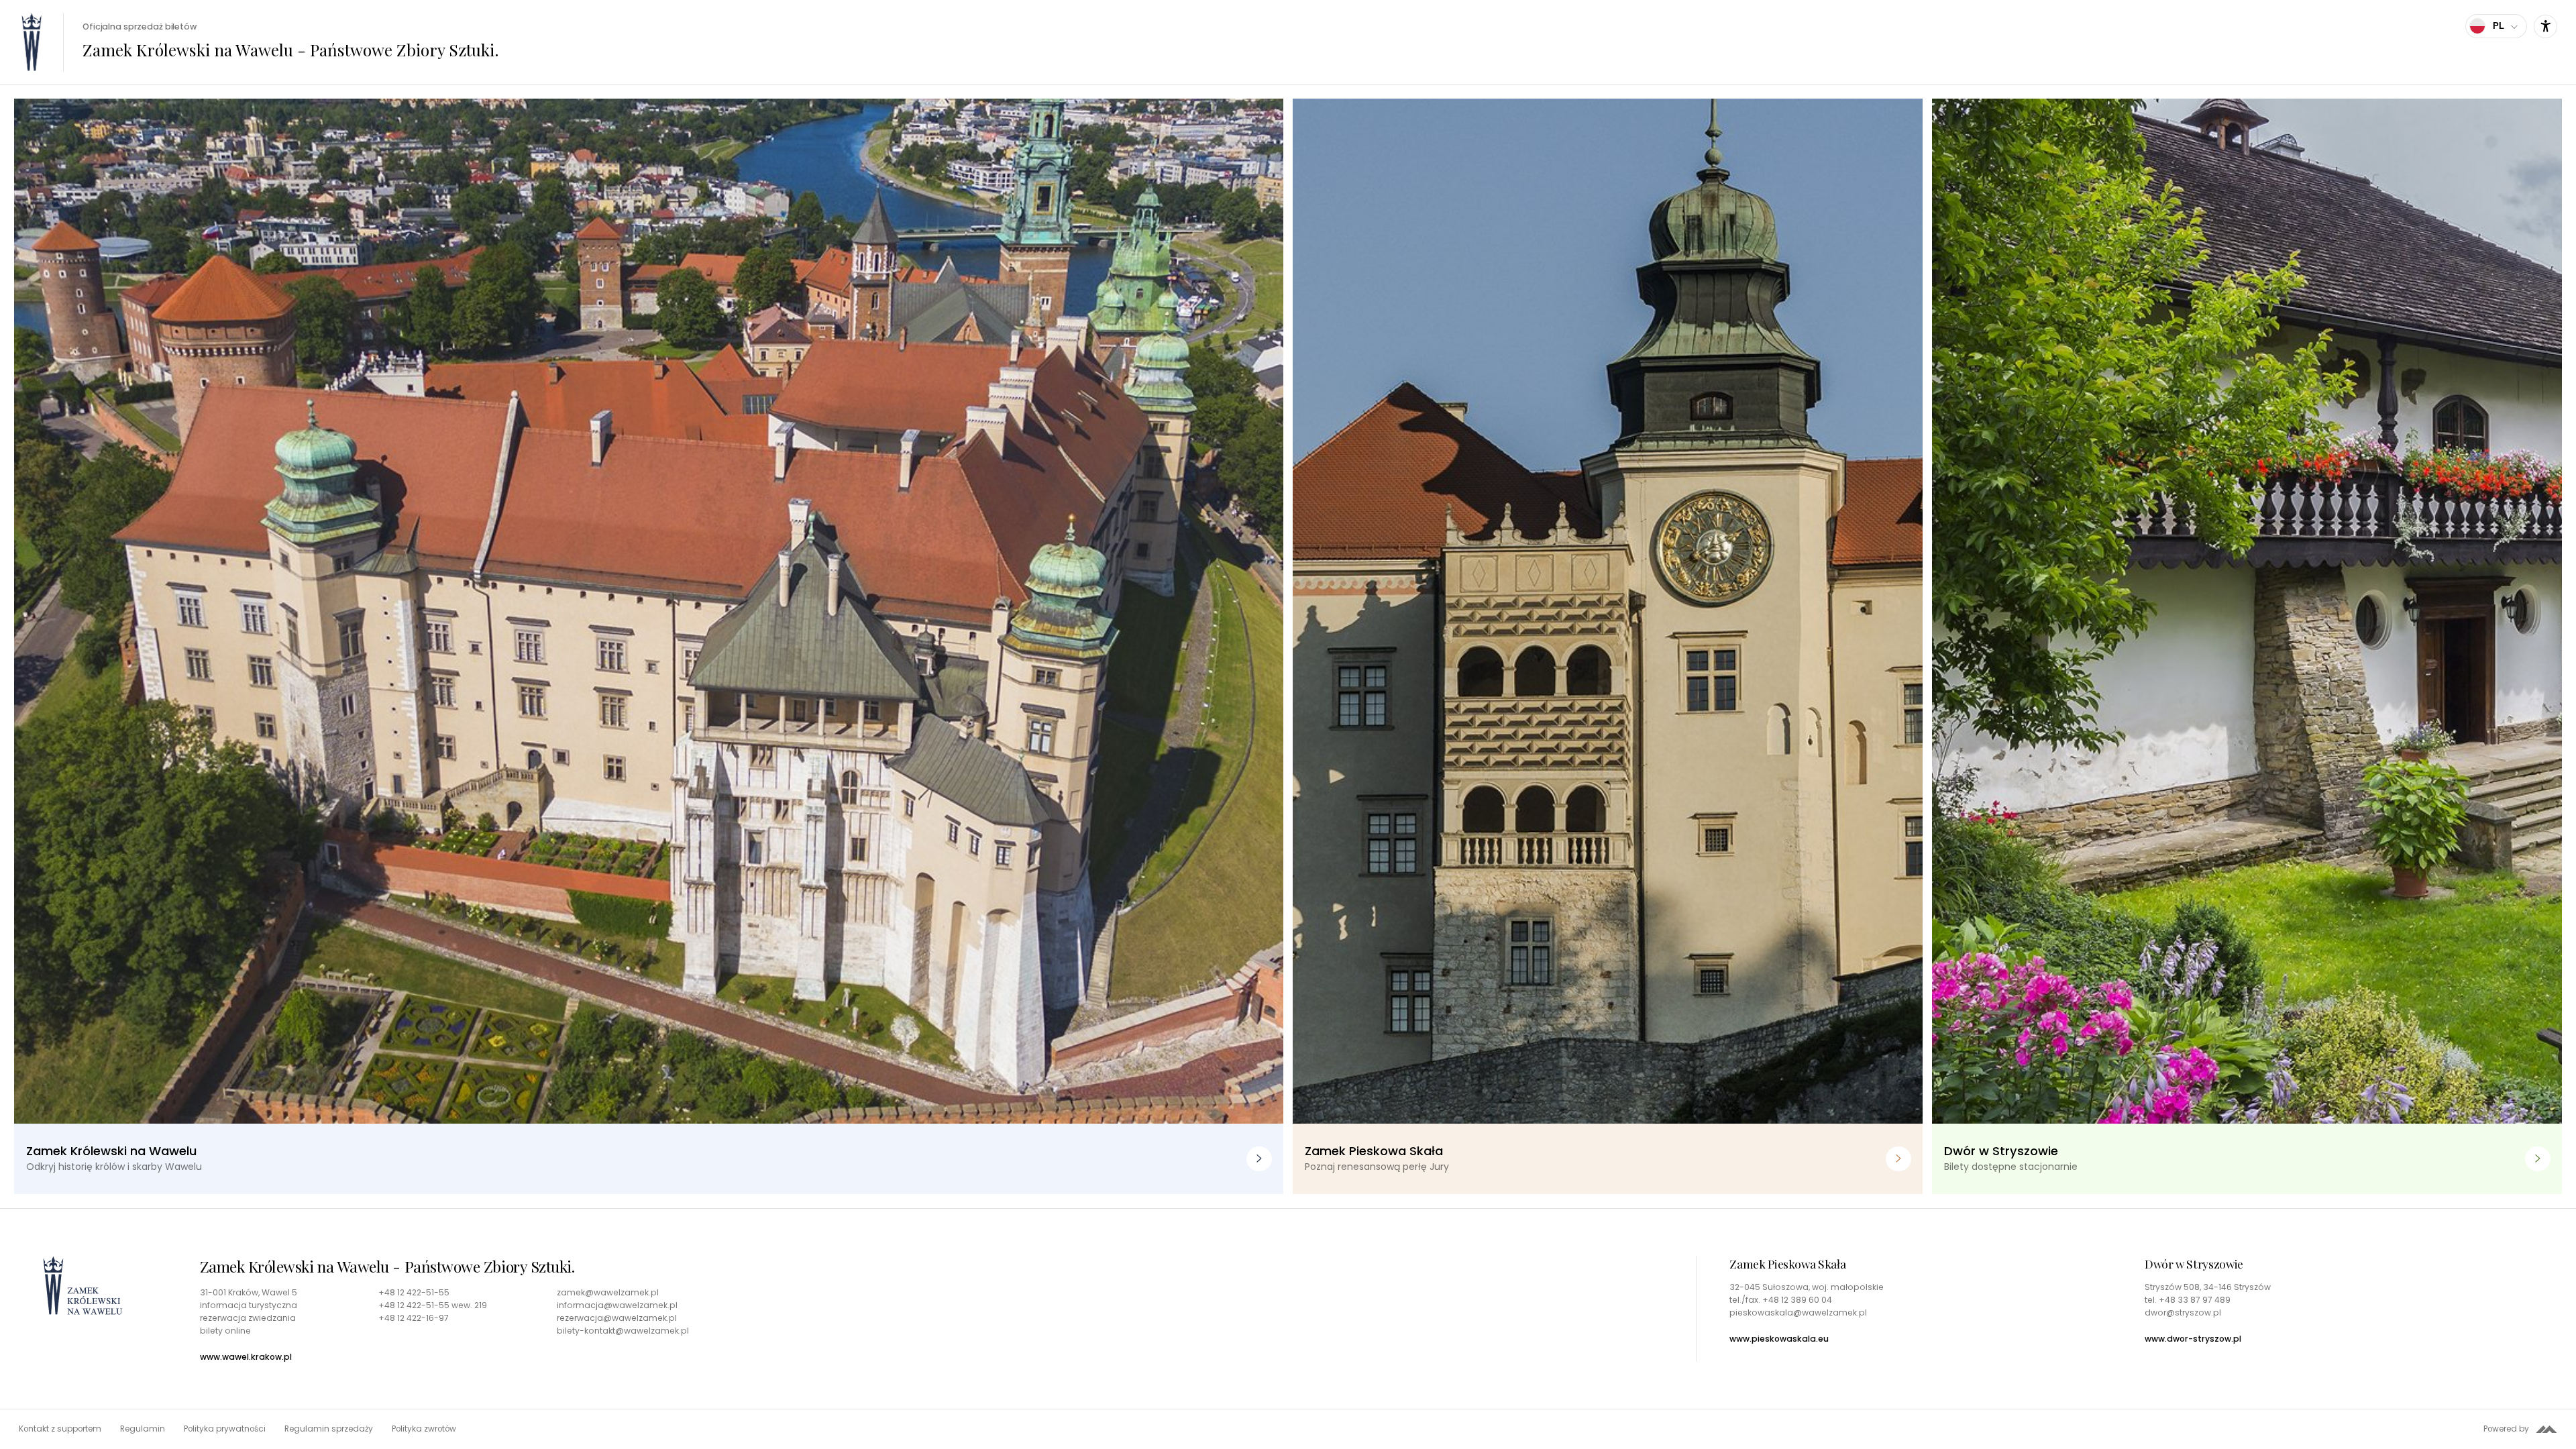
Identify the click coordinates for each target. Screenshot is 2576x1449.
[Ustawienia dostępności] (2545, 26)
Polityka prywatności (225, 1429)
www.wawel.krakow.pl (246, 1357)
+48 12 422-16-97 (414, 1318)
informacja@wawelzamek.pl (617, 1305)
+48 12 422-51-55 (414, 1293)
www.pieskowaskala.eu (1779, 1339)
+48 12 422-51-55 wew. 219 (433, 1305)
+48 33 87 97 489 (2195, 1300)
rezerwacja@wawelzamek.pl (617, 1318)
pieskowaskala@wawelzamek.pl (1798, 1313)
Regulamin (143, 1429)
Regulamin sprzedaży (329, 1429)
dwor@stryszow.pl (2183, 1313)
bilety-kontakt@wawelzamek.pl (623, 1331)
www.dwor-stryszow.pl (2193, 1339)
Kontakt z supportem (60, 1429)
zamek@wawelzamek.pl (608, 1293)
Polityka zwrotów (424, 1429)
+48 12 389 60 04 (1797, 1300)
